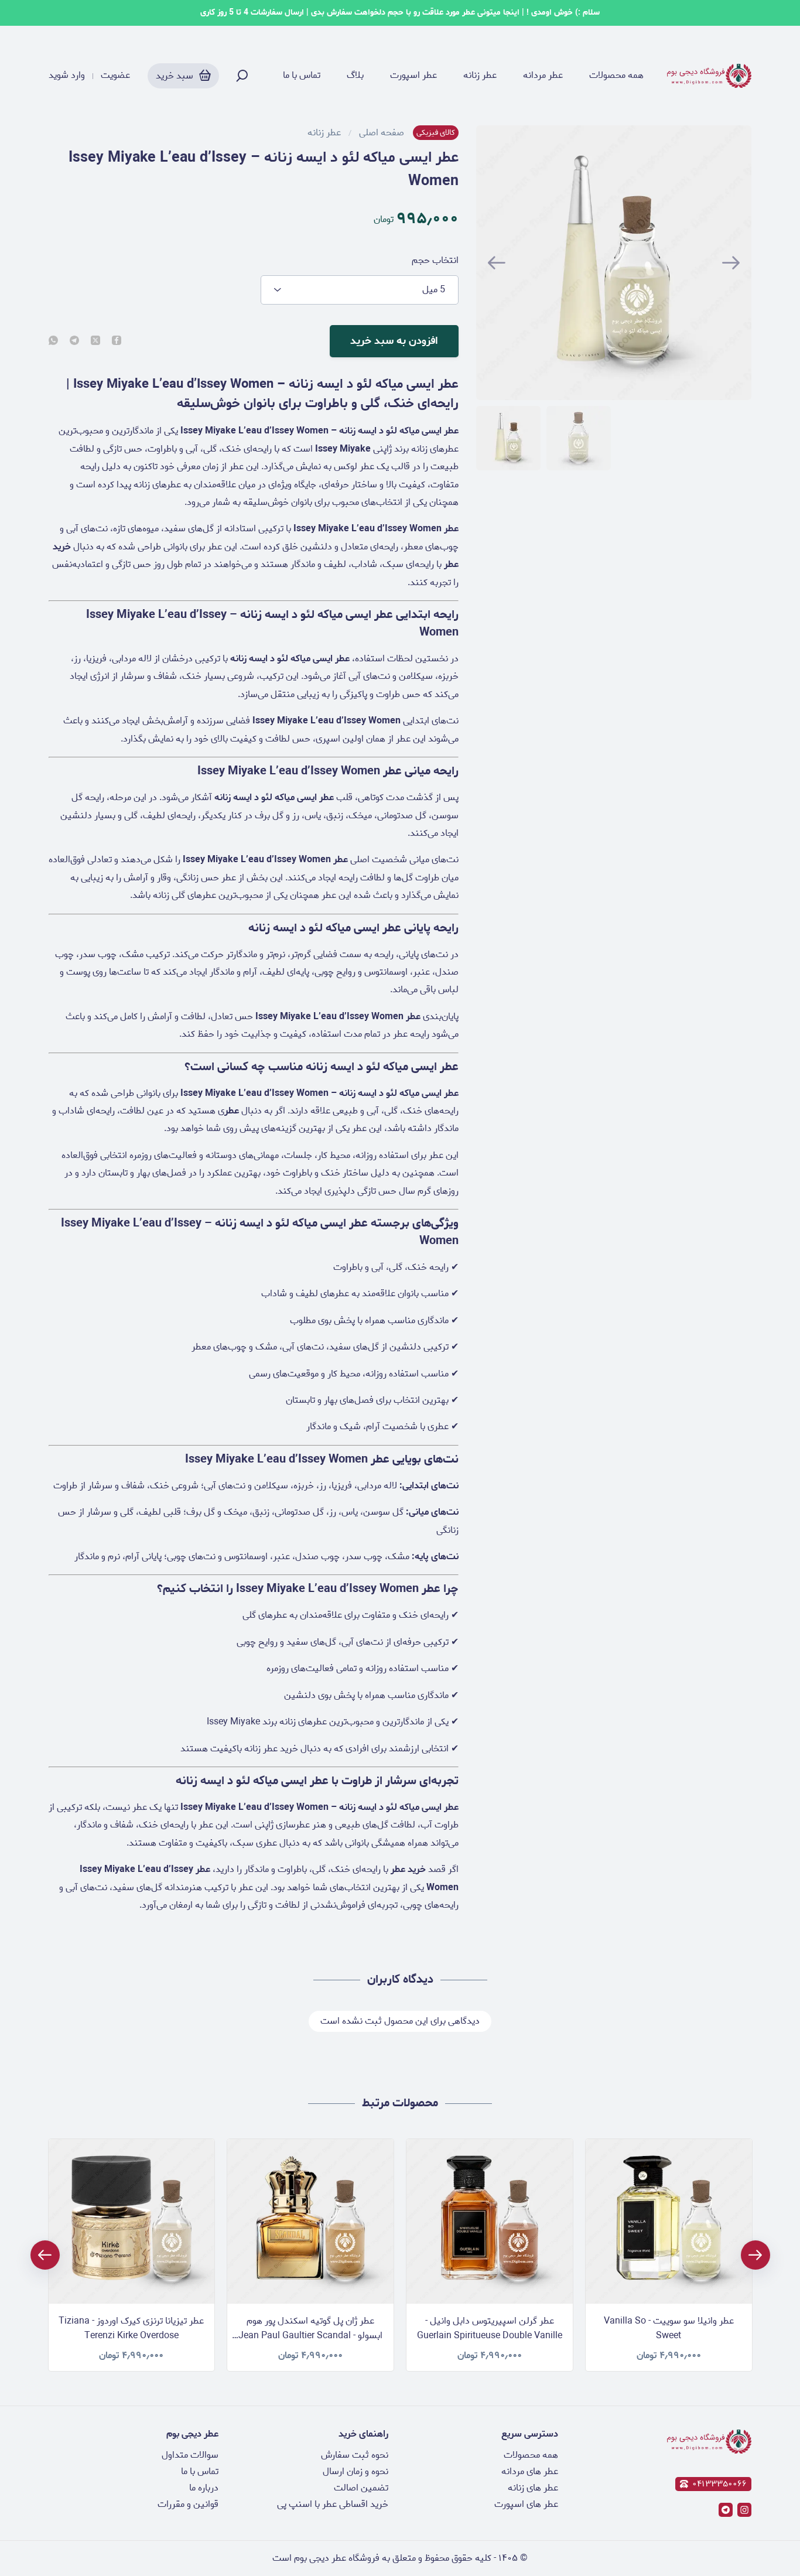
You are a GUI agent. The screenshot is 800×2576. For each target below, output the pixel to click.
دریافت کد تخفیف (400, 1370)
